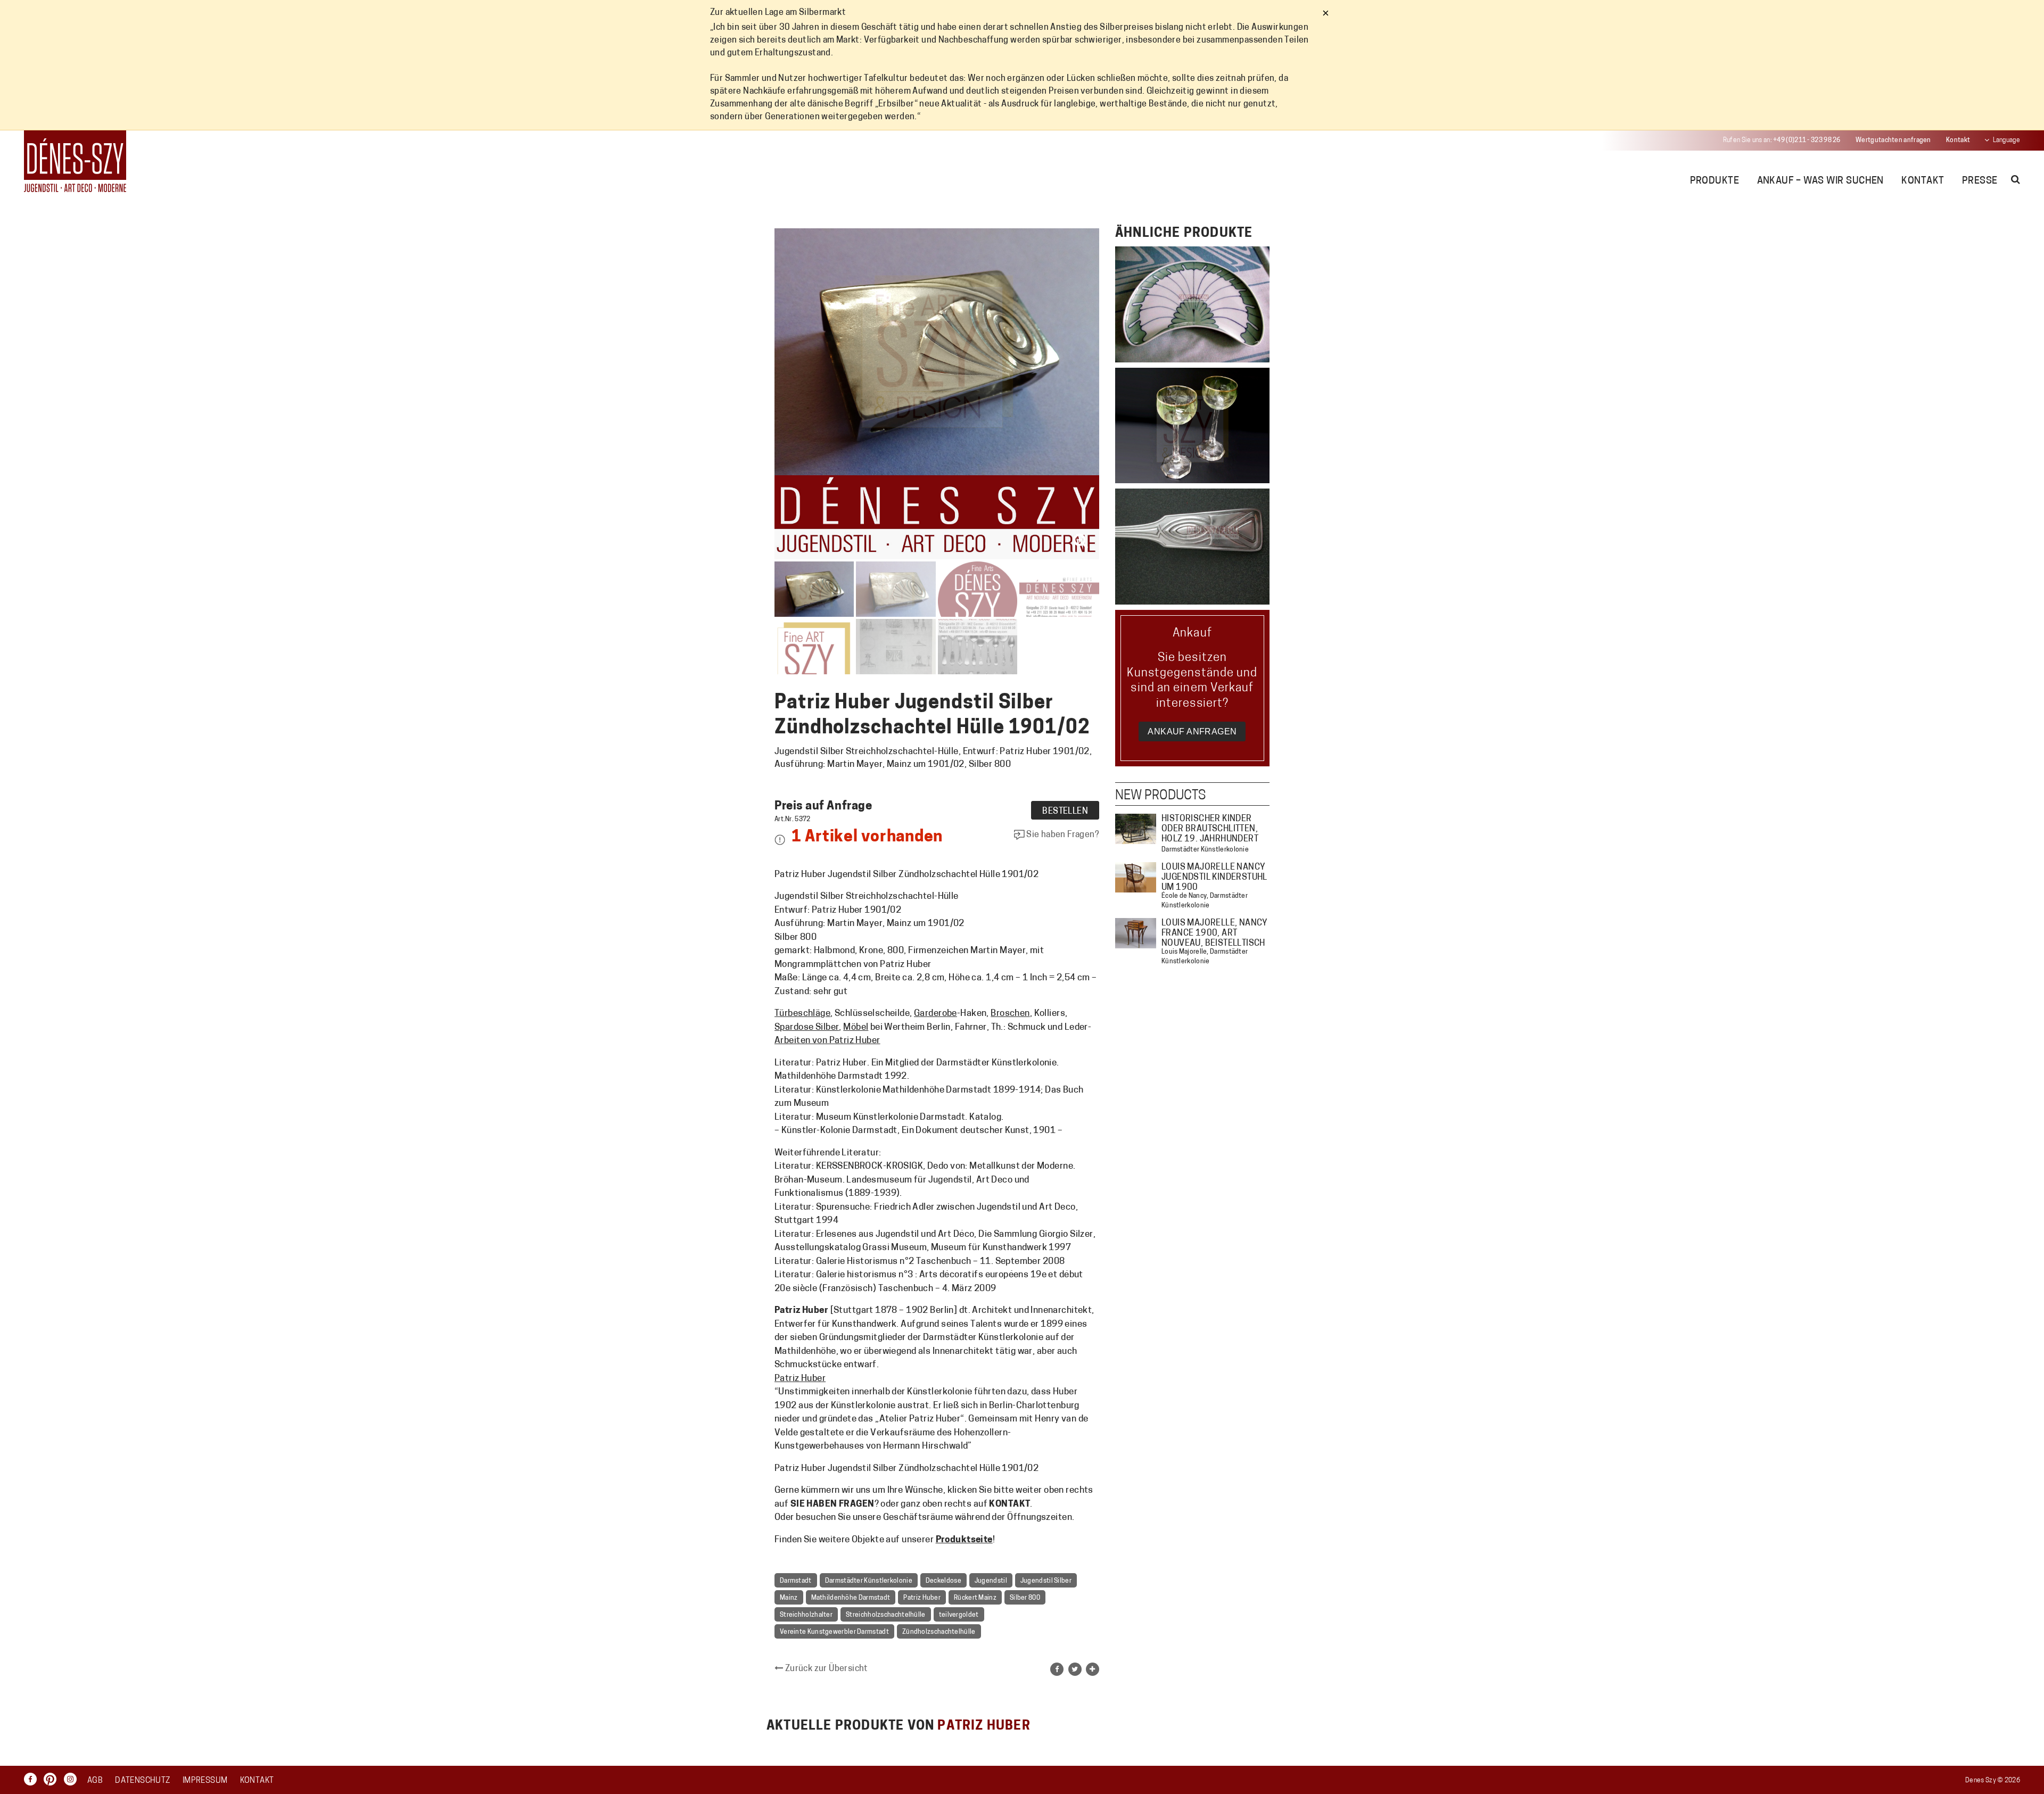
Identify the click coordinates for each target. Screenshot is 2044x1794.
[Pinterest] (53, 1779)
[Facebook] (33, 1779)
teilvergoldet (959, 1615)
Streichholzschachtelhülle (886, 1615)
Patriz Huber (800, 1379)
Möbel (856, 1027)
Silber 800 (1025, 1598)
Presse (1980, 181)
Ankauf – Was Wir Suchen (1820, 181)
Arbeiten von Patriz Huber (827, 1041)
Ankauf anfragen (1192, 731)
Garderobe (936, 1014)
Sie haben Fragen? (1062, 835)
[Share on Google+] (1093, 1669)
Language (2006, 140)
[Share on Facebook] (1057, 1669)
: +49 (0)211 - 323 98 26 (1782, 140)
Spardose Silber (807, 1027)
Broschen (1010, 1014)
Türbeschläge (802, 1014)
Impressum (205, 1781)
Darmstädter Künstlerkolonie (869, 1581)
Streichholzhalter (806, 1615)
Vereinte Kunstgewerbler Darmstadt (834, 1632)
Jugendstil (991, 1581)
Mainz (789, 1598)
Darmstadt (796, 1581)
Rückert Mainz (975, 1598)
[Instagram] (73, 1779)
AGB (95, 1781)
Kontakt (1958, 140)
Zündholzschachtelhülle (939, 1632)
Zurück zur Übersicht (825, 1669)
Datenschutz (142, 1781)
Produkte (1715, 181)
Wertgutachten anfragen (1893, 140)
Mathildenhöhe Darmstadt (851, 1598)
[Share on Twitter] (1075, 1669)
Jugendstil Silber (1046, 1581)
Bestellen (1065, 812)
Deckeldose (943, 1581)
